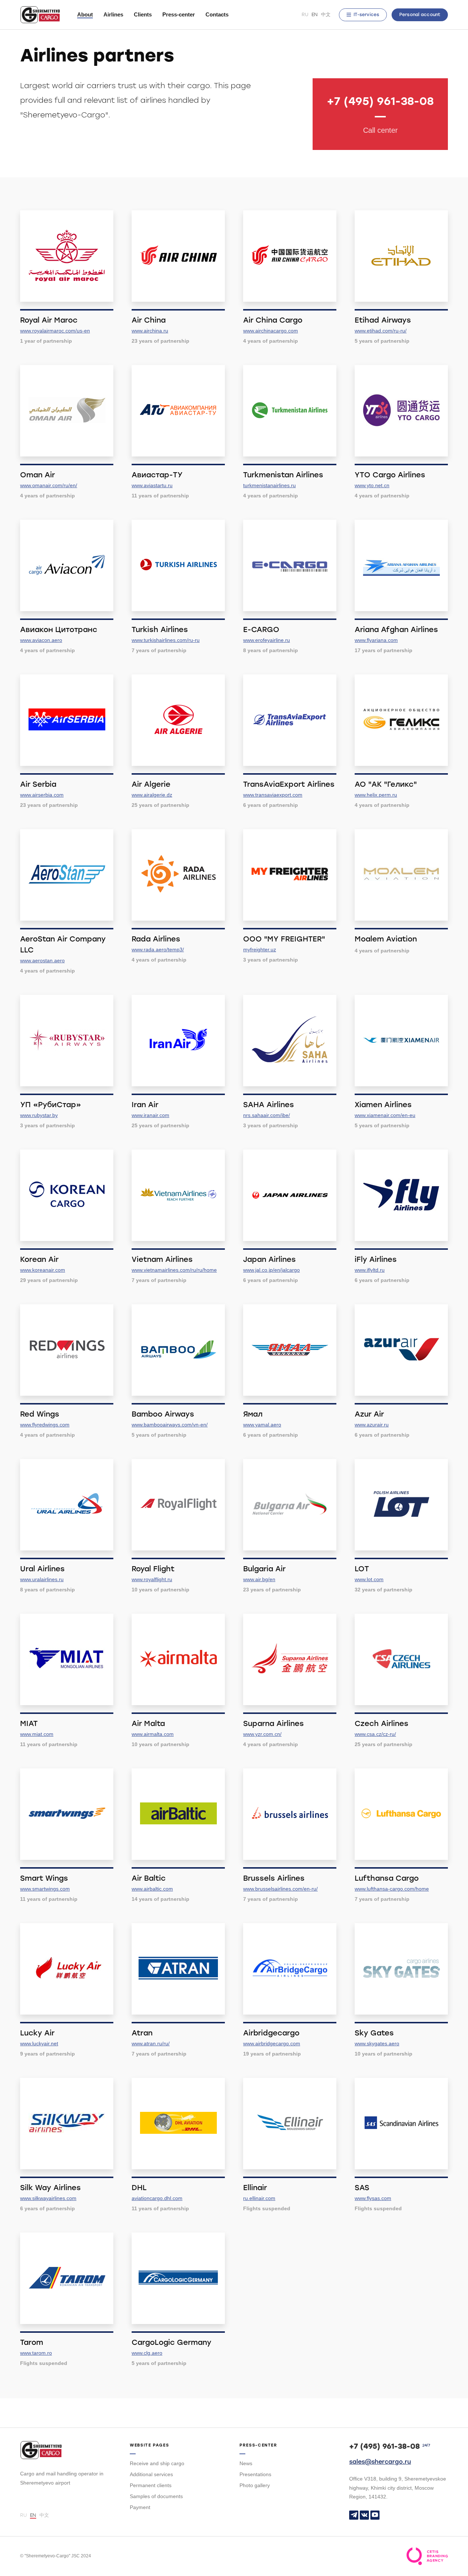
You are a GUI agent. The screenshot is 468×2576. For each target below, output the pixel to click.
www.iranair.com (150, 1115)
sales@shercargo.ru (380, 2462)
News (246, 2463)
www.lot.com (369, 1579)
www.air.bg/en (259, 1579)
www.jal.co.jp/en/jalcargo (271, 1270)
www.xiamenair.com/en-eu (385, 1115)
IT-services (366, 15)
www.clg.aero (147, 2353)
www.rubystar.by (39, 1115)
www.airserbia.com (42, 795)
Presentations (255, 2474)
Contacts (217, 14)
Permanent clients (151, 2485)
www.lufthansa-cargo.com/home (392, 1889)
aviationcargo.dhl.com (157, 2198)
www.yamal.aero (262, 1425)
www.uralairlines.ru (42, 1579)
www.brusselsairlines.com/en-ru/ (280, 1889)
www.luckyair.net (39, 2043)
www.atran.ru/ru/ (151, 2043)
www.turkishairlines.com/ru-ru (166, 640)
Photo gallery (255, 2485)
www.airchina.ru (150, 331)
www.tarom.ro (36, 2353)
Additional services (151, 2474)
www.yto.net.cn (372, 485)
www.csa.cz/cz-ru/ (375, 1734)
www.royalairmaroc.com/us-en (55, 331)
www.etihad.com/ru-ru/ (381, 331)
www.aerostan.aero (42, 960)
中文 (326, 14)
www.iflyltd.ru (370, 1270)
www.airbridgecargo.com (272, 2043)
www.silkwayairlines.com (48, 2198)
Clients (143, 14)
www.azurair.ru (372, 1425)
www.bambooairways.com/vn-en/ (170, 1425)
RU (305, 14)
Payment (140, 2507)
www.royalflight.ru (152, 1579)
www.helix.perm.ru (376, 795)
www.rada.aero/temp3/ (158, 949)
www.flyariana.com (376, 640)
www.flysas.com (373, 2198)
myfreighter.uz (260, 949)
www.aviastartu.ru (152, 485)
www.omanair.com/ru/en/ (49, 485)
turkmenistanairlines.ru (269, 485)
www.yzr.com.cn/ (262, 1734)
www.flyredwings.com (45, 1425)
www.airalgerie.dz (152, 795)
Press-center (179, 14)
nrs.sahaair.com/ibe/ (267, 1115)
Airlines (113, 14)
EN (315, 14)
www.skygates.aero (377, 2043)
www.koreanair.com (43, 1270)
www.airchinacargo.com (271, 331)
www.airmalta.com (153, 1734)
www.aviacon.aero (41, 640)
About (85, 14)
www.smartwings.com (45, 1889)
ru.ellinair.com (259, 2198)
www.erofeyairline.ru (267, 640)
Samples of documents (156, 2496)
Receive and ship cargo (157, 2463)
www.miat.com (37, 1734)
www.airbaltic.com (152, 1889)
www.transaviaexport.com (273, 795)
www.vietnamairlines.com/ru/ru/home (174, 1270)
